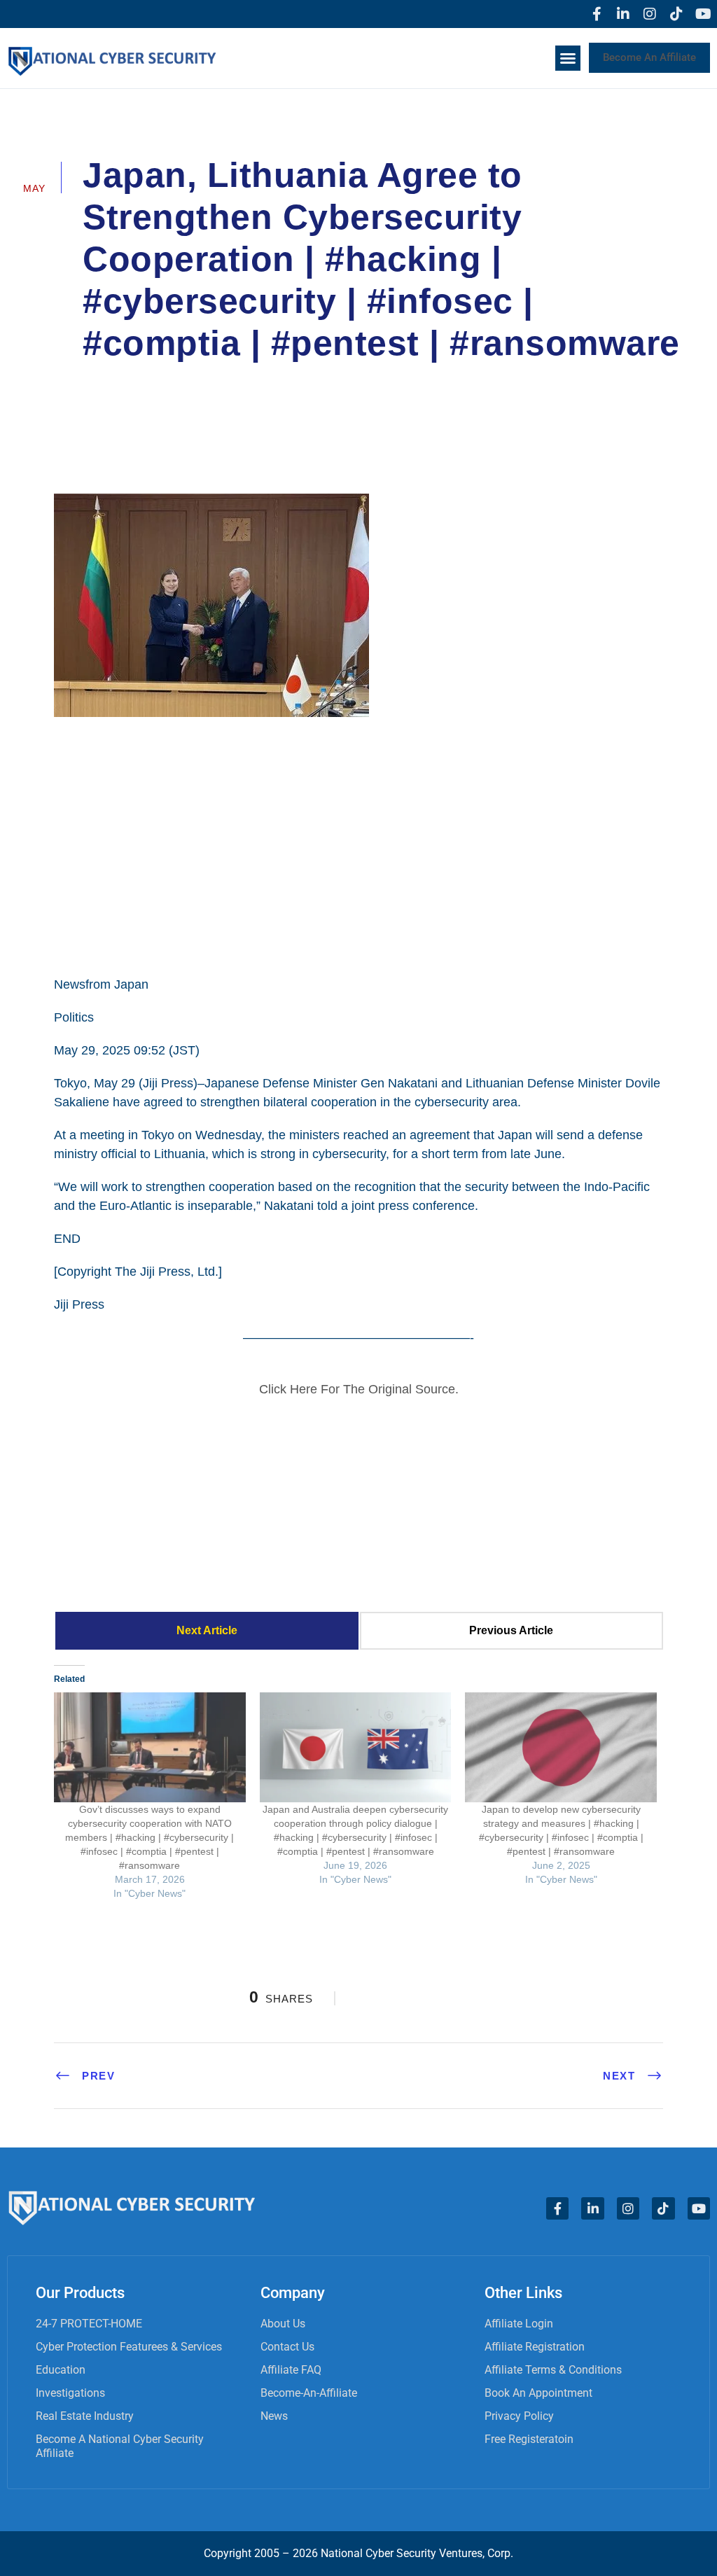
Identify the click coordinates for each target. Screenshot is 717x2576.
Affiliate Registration (535, 2347)
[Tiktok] (676, 14)
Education (61, 2370)
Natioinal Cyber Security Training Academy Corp (227, 382)
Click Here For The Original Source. (359, 1389)
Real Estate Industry (85, 2416)
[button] (568, 58)
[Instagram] (650, 14)
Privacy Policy (519, 2416)
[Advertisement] (358, 844)
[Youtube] (703, 14)
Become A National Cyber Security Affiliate (120, 2446)
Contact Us (287, 2347)
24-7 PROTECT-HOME (89, 2324)
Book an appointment (538, 2393)
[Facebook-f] (597, 14)
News (274, 2416)
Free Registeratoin (529, 2439)
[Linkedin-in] (623, 14)
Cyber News (418, 382)
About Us (283, 2324)
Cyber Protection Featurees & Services (129, 2347)
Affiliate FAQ (291, 2370)
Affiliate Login (519, 2324)
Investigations (70, 2393)
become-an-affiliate (309, 2393)
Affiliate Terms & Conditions (553, 2370)
